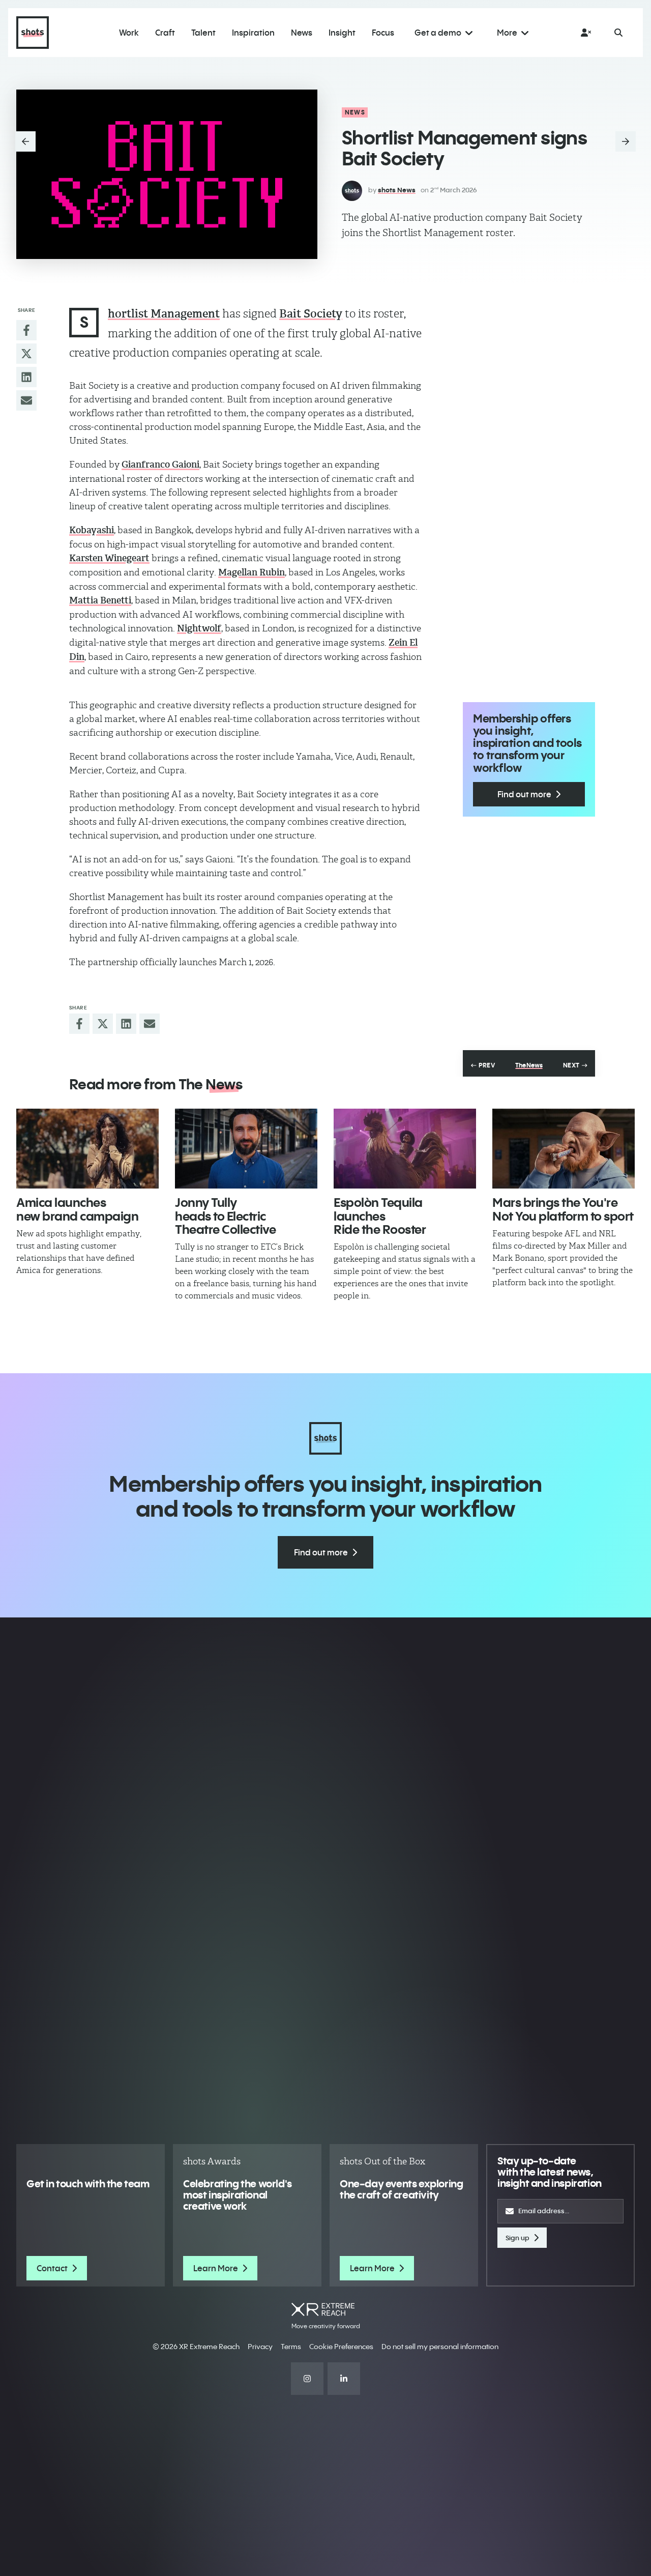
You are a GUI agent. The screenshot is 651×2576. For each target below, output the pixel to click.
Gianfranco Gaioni (160, 465)
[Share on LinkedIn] (26, 377)
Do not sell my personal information (440, 2347)
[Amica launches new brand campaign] (87, 1149)
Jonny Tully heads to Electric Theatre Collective (225, 1216)
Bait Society (311, 314)
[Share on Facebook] (26, 330)
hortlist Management (164, 314)
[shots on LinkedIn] (344, 2379)
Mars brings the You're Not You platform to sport (563, 1209)
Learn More (216, 2268)
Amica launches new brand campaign (77, 1209)
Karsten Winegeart (109, 558)
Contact (52, 2268)
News (355, 112)
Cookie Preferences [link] (341, 2347)
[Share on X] (26, 354)
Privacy (260, 2347)
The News (529, 1065)
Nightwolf (199, 628)
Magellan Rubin (251, 572)
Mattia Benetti (100, 600)
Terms (291, 2347)
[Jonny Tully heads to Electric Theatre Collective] (246, 1149)
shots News (397, 190)
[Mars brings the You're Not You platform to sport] (564, 1149)
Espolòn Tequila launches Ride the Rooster (380, 1216)
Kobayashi (92, 530)
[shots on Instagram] (307, 2379)
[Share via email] (26, 400)
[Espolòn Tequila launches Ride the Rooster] (405, 1149)
